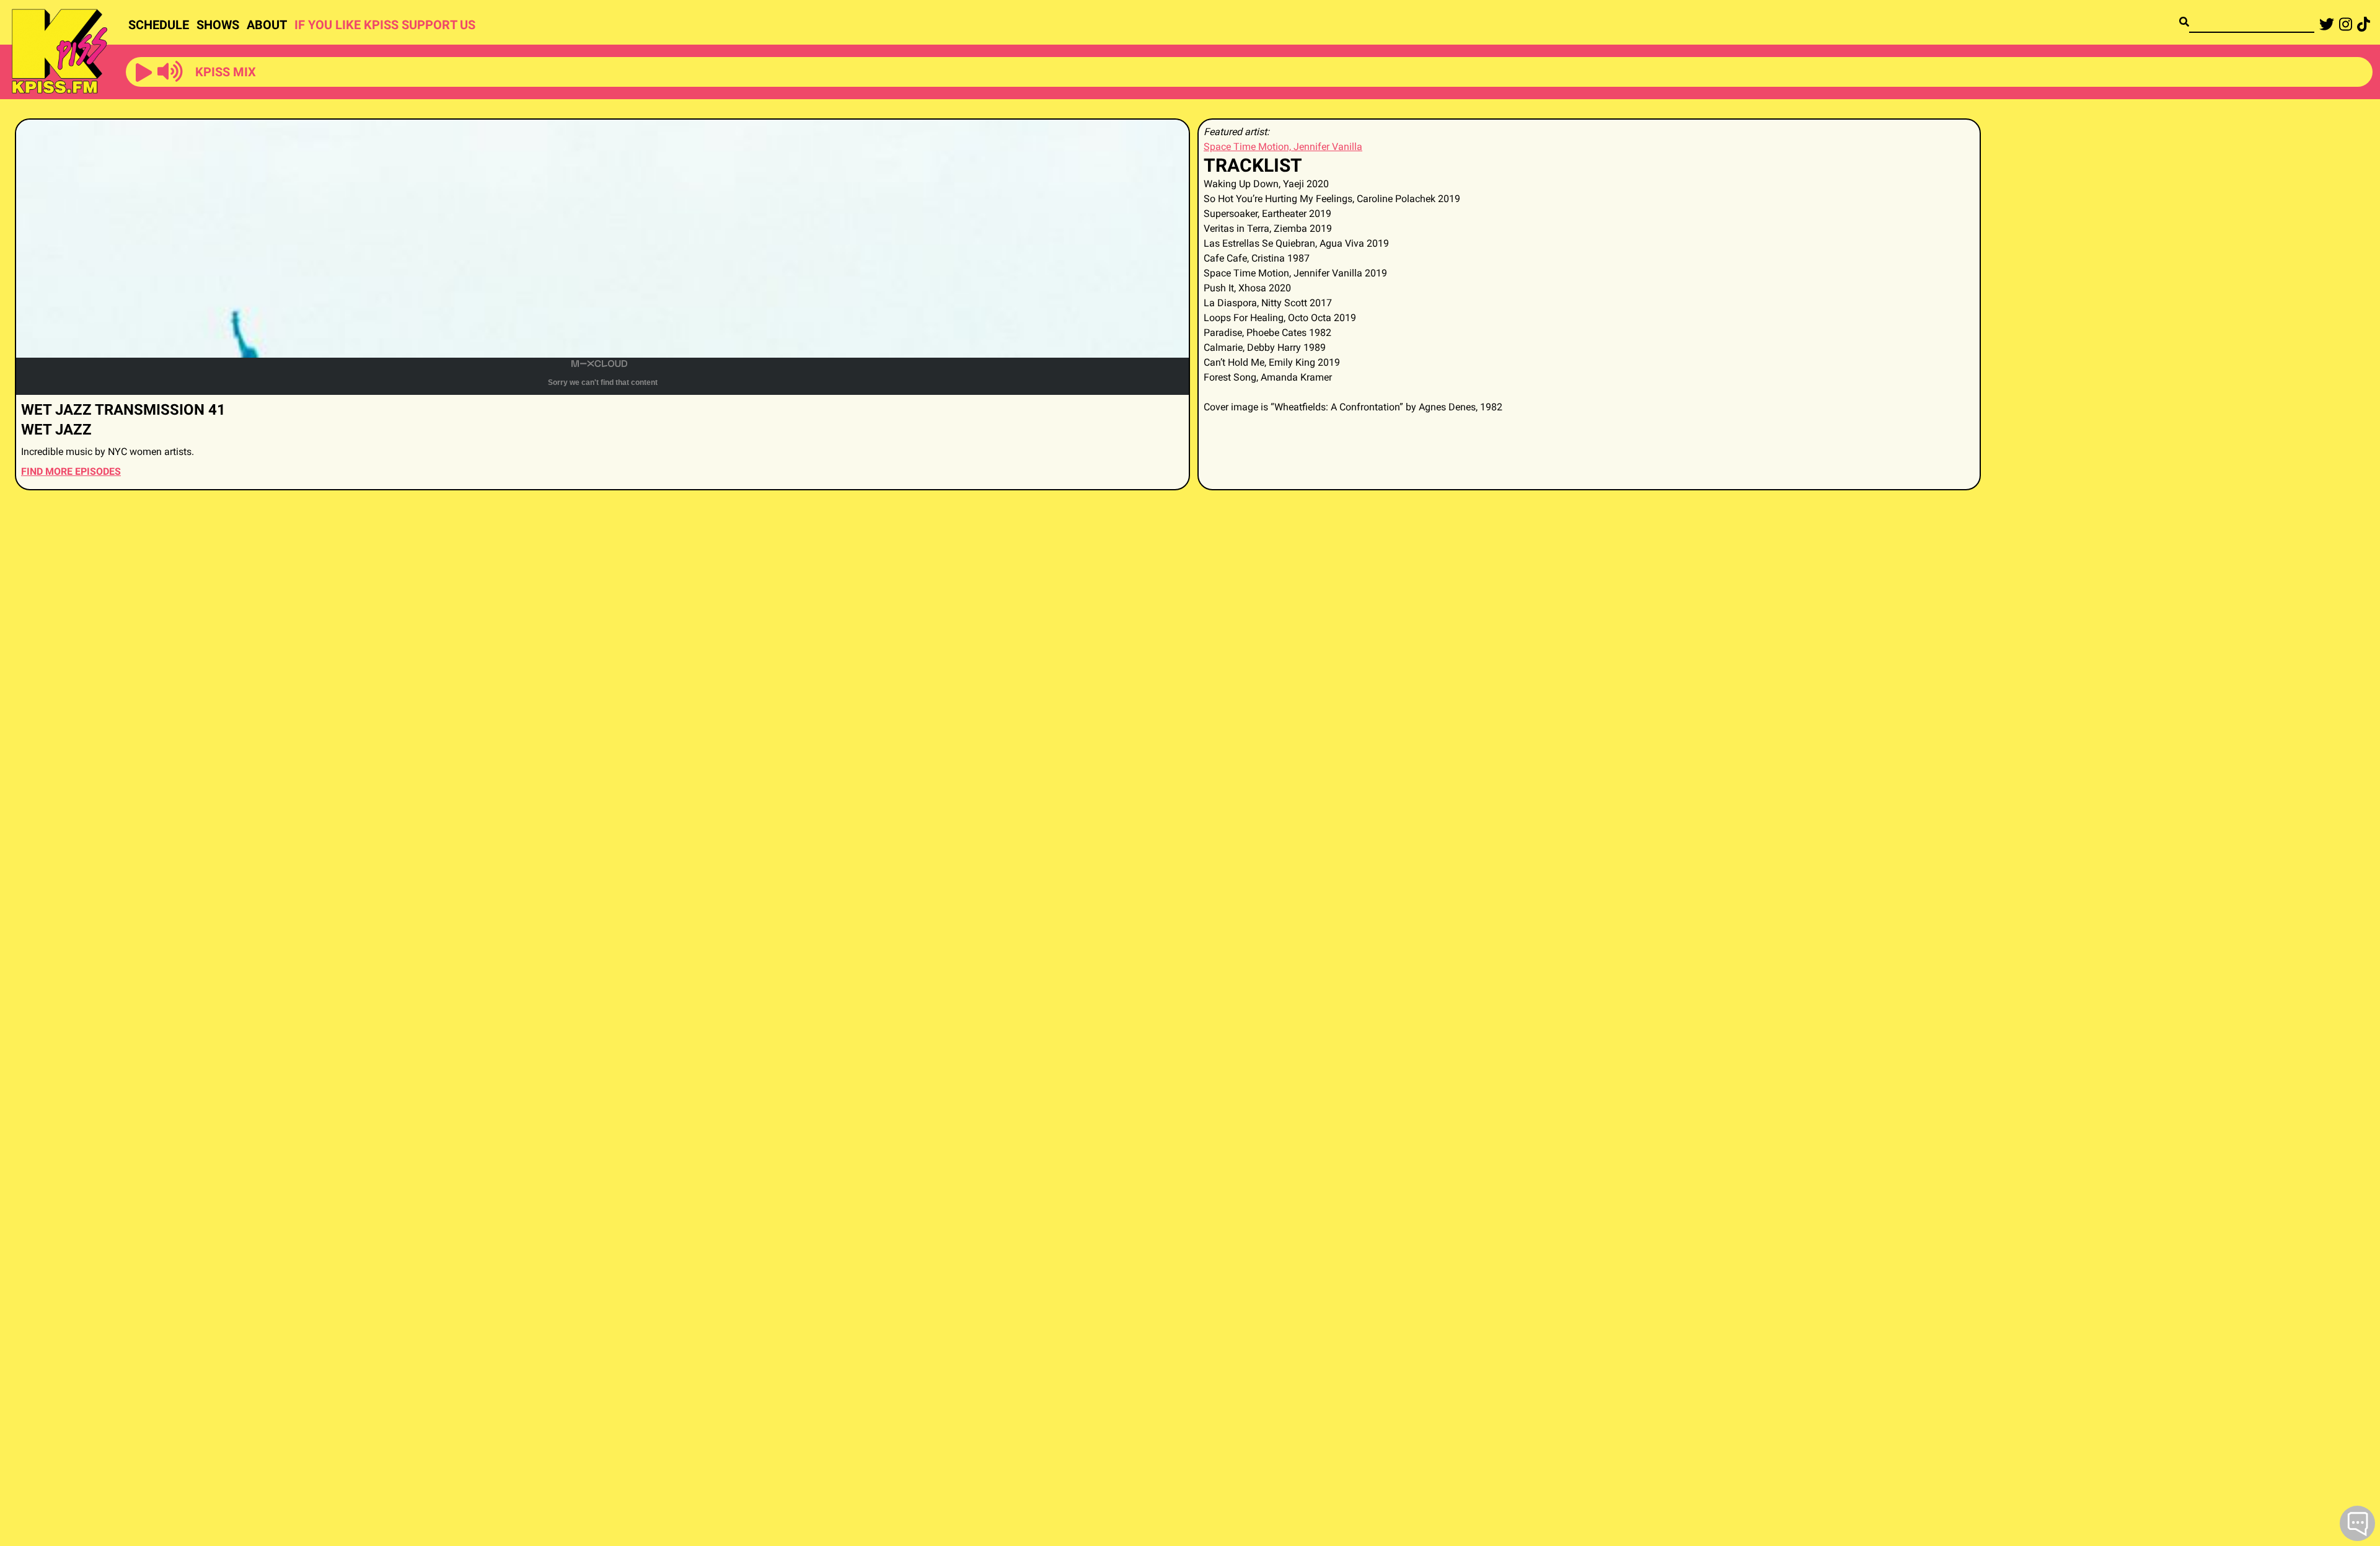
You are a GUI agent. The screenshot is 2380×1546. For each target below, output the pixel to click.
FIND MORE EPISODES (71, 471)
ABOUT (267, 25)
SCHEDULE (159, 25)
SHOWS (218, 25)
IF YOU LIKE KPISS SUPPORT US (385, 25)
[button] (144, 73)
